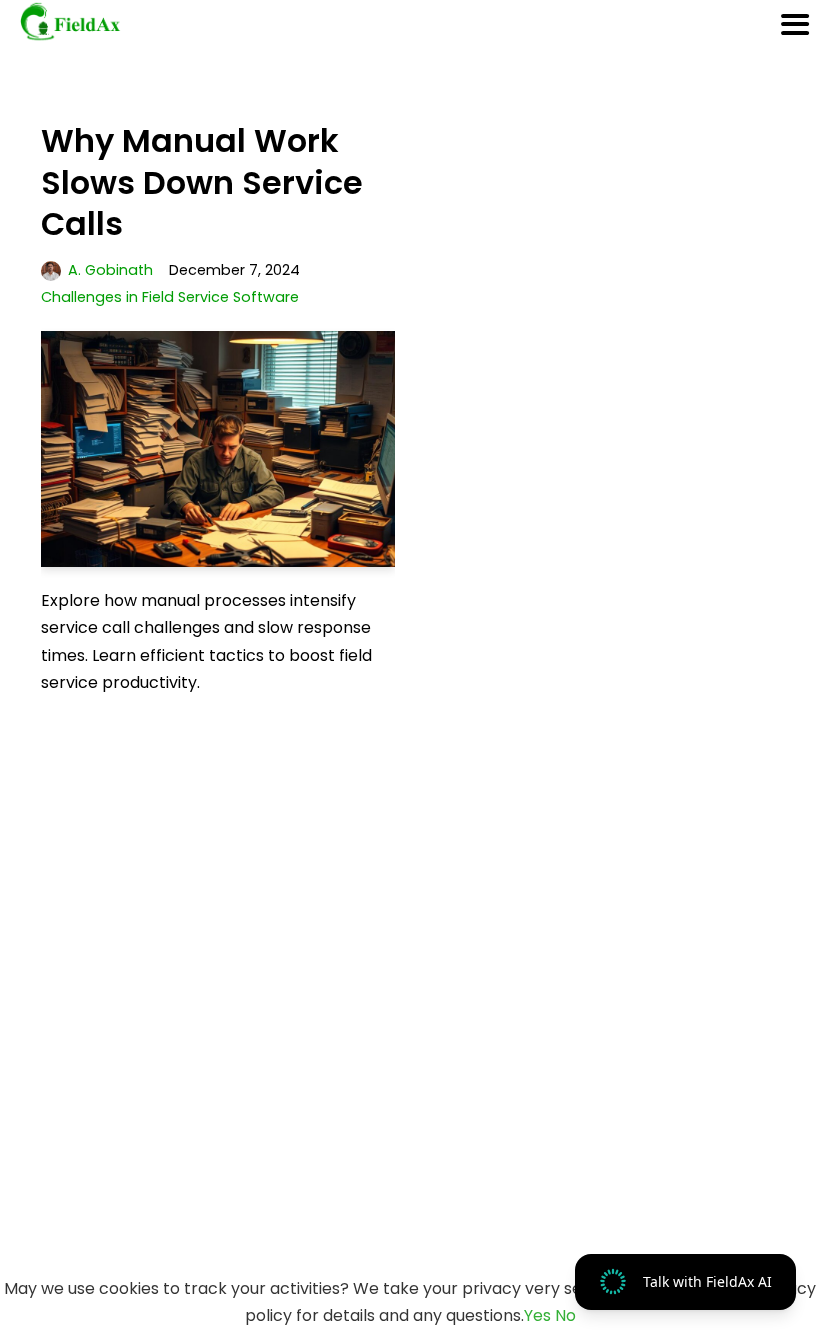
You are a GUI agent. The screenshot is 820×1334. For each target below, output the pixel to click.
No (565, 1315)
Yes (537, 1315)
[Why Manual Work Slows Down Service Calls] (218, 449)
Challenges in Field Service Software (170, 297)
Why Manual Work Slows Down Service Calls (202, 182)
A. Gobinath (110, 270)
